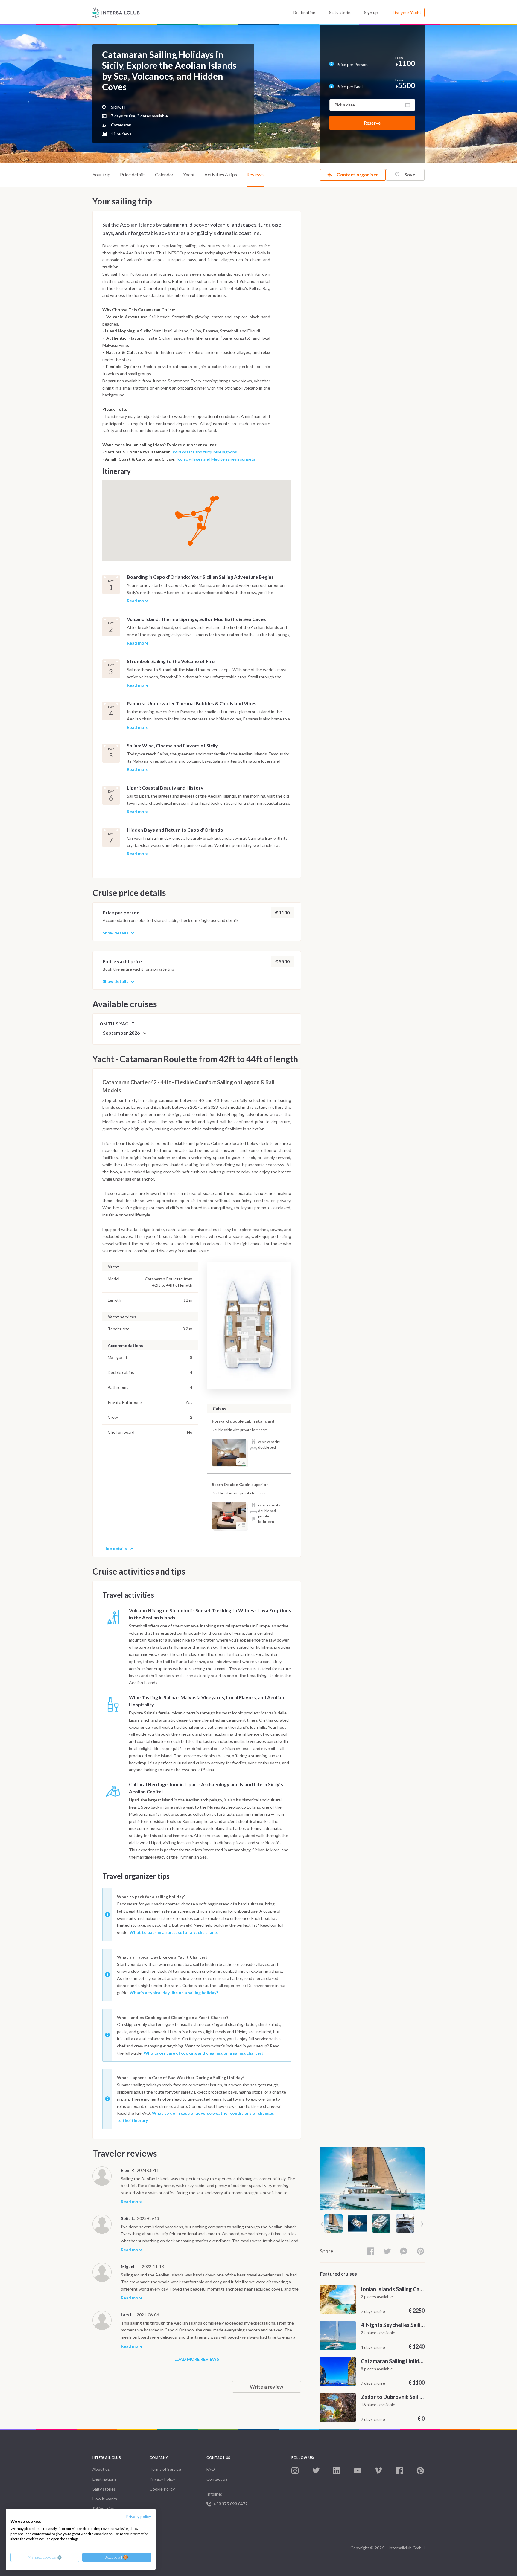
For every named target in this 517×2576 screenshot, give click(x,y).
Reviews (255, 174)
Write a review (267, 2387)
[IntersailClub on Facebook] (399, 2471)
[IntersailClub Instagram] (295, 2471)
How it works (105, 2499)
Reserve (372, 123)
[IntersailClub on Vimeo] (378, 2471)
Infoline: (227, 2499)
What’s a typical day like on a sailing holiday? (174, 1993)
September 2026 (122, 1033)
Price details (133, 174)
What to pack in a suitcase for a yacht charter (175, 1932)
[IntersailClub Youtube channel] (358, 2471)
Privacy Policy (162, 2479)
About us (101, 2469)
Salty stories (341, 12)
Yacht (189, 174)
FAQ (211, 2469)
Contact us (217, 2479)
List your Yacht (407, 12)
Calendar (164, 174)
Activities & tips (221, 174)
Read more (138, 601)
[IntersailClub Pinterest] (420, 2471)
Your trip (101, 174)
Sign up (371, 12)
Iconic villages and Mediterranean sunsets (216, 459)
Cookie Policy (162, 2489)
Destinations (305, 12)
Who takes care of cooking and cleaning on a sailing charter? (203, 2053)
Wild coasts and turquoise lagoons (205, 452)
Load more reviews (197, 2359)
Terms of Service (165, 2469)
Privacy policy (139, 2516)
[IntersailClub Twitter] (316, 2471)
